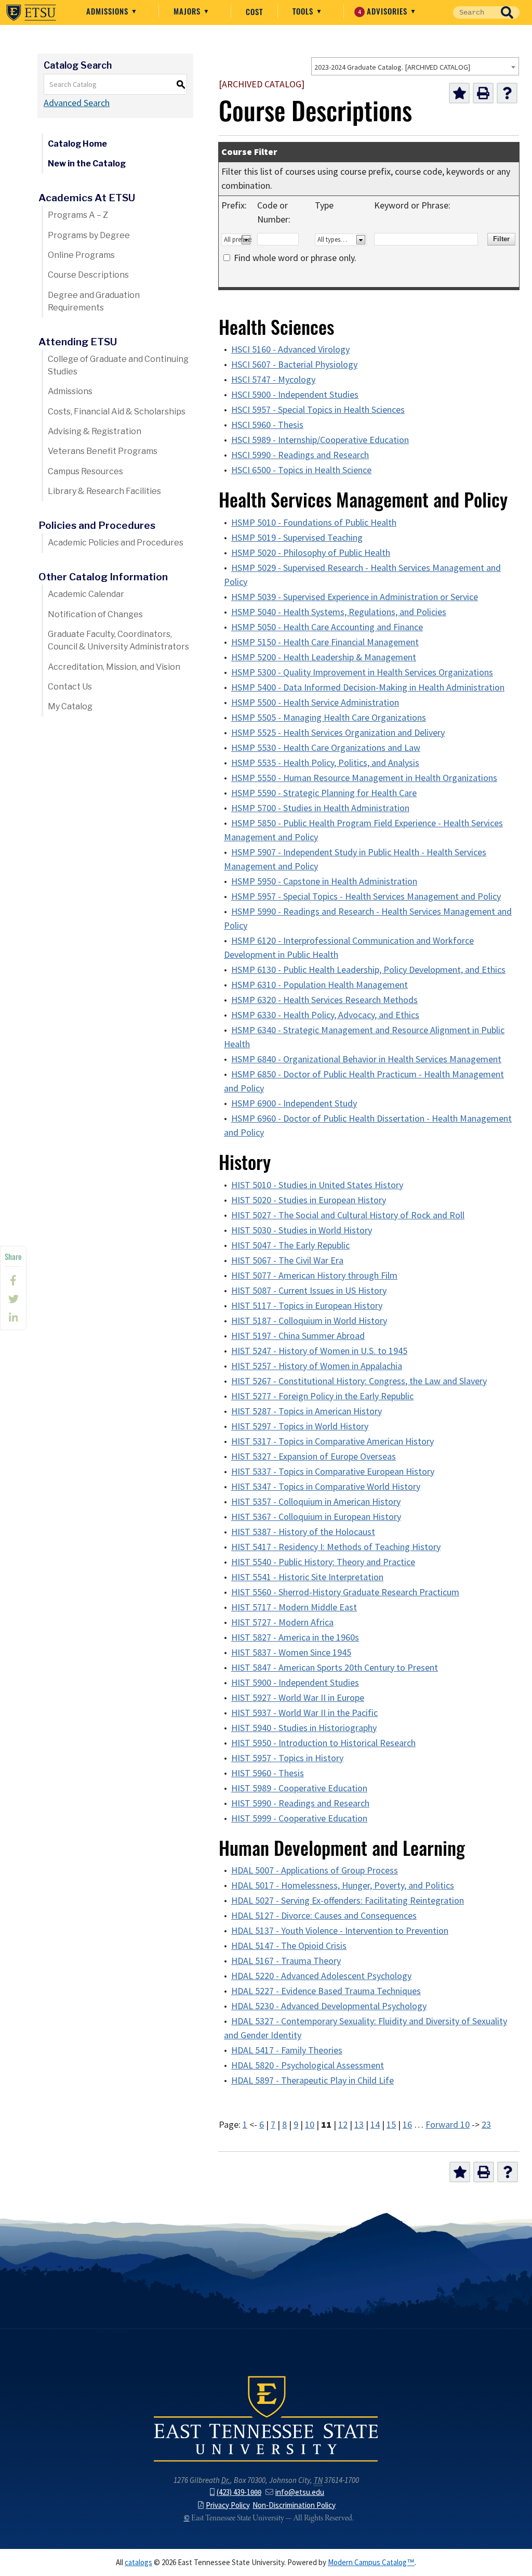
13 (359, 2125)
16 (407, 2125)
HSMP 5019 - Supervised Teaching (297, 538)
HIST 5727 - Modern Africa (282, 1622)
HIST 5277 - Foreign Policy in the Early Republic (322, 1396)
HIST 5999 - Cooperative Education (299, 1818)
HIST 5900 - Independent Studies (295, 1683)
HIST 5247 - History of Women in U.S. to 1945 (319, 1351)
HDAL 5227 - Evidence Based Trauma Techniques (326, 1991)
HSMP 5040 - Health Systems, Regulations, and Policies (339, 612)
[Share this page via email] (13, 1318)
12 (343, 2125)
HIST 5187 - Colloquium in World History (309, 1321)
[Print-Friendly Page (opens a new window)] (483, 93)
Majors (188, 11)
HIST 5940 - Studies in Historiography (304, 1728)
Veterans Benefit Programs (103, 451)
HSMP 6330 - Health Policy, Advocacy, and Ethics (325, 1015)
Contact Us (70, 687)
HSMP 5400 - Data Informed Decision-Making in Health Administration (368, 687)
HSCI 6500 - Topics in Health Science (301, 470)
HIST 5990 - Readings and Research (300, 1803)
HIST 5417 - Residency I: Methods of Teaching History (336, 1547)
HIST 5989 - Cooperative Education (299, 1788)
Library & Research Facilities (104, 491)
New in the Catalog (87, 164)
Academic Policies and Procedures (116, 543)
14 (375, 2125)
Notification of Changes (95, 614)
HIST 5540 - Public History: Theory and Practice (323, 1562)
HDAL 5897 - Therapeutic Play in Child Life (312, 2080)
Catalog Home (77, 144)
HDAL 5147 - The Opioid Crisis (289, 1946)
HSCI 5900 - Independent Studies (295, 395)
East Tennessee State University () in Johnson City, (266, 2418)
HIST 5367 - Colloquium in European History (316, 1517)
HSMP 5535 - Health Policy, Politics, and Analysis (325, 763)
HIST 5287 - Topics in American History (307, 1411)
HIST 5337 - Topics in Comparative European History (333, 1472)
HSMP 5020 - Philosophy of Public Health (311, 553)
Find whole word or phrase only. (295, 258)
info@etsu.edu (300, 2492)
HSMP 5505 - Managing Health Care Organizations (329, 718)
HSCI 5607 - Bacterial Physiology (294, 365)
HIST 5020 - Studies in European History (309, 1200)
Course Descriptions (88, 275)
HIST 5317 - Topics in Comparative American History (332, 1441)
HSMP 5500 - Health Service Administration (315, 702)
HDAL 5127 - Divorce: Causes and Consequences (324, 1916)
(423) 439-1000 (239, 2492)
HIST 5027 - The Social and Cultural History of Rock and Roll (348, 1215)
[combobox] (415, 66)
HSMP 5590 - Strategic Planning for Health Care (324, 793)
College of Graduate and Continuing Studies (118, 365)
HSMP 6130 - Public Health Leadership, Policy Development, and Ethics (368, 970)
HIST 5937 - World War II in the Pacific (304, 1713)
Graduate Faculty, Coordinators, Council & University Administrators (118, 640)
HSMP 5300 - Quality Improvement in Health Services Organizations (362, 672)
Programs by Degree (89, 235)
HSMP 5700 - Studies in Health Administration (320, 808)
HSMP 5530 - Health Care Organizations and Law (326, 748)
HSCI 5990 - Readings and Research (300, 455)
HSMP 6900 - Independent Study (294, 1103)
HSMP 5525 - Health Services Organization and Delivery (338, 733)
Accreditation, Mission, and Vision (114, 667)
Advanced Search (77, 103)
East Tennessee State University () (31, 12)
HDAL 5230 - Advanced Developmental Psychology (329, 2006)
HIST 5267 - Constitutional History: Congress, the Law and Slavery (359, 1381)
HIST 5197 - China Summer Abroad (298, 1336)
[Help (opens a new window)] (507, 93)
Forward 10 (448, 2125)
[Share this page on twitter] (13, 1299)
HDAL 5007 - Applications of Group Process (315, 1870)
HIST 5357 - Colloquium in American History (316, 1502)
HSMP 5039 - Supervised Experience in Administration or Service (355, 597)
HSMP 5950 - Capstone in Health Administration (324, 881)
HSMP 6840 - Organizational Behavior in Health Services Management (366, 1059)
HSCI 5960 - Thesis (267, 425)
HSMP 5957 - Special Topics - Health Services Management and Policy (366, 896)
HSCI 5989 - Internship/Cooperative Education (320, 440)
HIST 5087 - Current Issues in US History (309, 1291)
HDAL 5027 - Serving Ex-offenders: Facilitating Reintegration (348, 1901)
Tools (304, 11)
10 (310, 2125)
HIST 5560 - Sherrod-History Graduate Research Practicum (345, 1592)
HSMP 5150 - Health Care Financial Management (325, 642)
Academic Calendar (86, 594)
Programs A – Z (78, 215)
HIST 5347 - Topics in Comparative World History (326, 1487)
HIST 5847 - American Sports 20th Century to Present (335, 1668)
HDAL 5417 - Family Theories (287, 2050)
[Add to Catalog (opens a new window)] (459, 93)
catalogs (138, 2562)
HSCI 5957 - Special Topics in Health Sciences (318, 410)
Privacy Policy (228, 2505)
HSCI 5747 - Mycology (273, 380)
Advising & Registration (95, 431)
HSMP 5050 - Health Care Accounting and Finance (327, 627)
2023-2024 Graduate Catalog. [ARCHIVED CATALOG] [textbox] (392, 67)
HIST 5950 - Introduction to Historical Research (323, 1743)
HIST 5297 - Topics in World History (300, 1426)
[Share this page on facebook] (13, 1280)
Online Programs (81, 255)
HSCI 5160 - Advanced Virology (290, 349)
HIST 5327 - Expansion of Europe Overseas (314, 1456)
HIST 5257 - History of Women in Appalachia (317, 1366)
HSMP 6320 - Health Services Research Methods (324, 1000)
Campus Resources (85, 471)
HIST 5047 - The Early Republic (290, 1245)
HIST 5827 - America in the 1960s (295, 1637)
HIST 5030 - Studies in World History (302, 1230)
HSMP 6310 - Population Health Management (320, 985)
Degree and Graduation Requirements (94, 301)
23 (486, 2125)
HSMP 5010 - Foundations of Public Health (314, 523)
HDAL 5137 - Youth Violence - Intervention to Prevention (340, 1931)
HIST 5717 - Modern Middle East (294, 1607)
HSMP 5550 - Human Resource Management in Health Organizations (364, 778)
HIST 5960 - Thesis (268, 1773)
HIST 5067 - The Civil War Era (287, 1260)
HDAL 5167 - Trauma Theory (286, 1961)
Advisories (384, 11)
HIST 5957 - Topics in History (287, 1758)
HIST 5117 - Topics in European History (307, 1306)
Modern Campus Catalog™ (371, 2562)
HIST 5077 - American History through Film (314, 1276)
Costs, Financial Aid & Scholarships (117, 412)
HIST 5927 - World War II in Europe (298, 1698)
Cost (254, 11)
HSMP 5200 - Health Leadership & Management (324, 657)
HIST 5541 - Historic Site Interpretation (307, 1577)
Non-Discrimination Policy (294, 2505)
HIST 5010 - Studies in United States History (317, 1185)
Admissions (109, 11)
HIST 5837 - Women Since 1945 (291, 1653)
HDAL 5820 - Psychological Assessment (308, 2065)
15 (391, 2125)
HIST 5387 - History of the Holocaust (303, 1532)
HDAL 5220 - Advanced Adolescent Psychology (321, 1976)
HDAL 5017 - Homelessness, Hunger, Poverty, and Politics (343, 1885)
